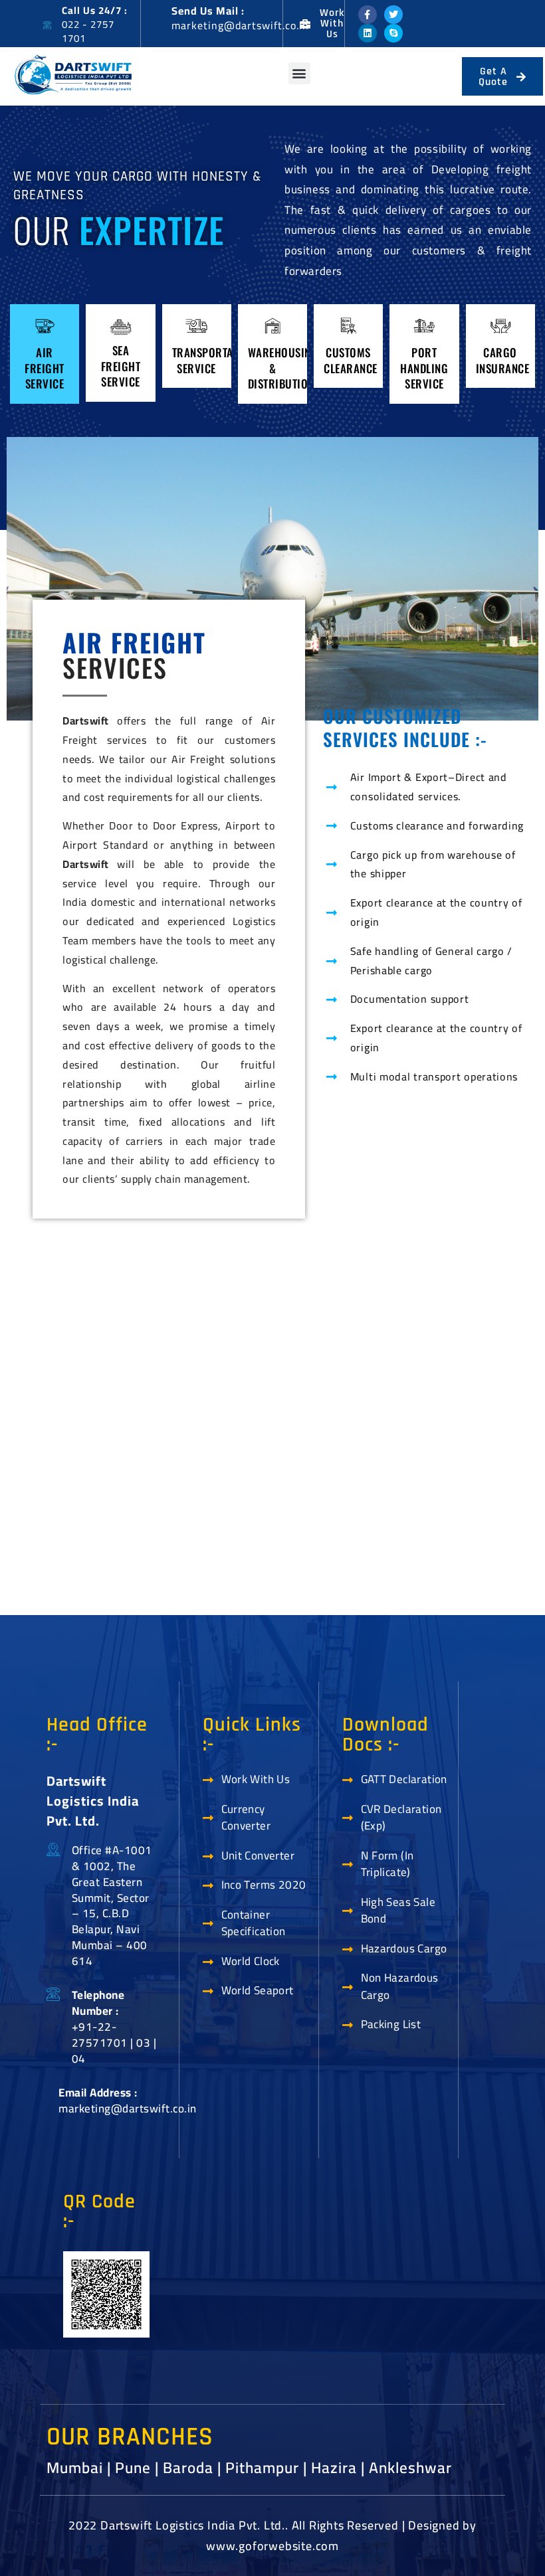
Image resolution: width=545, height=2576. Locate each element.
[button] (299, 73)
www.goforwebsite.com (272, 2546)
